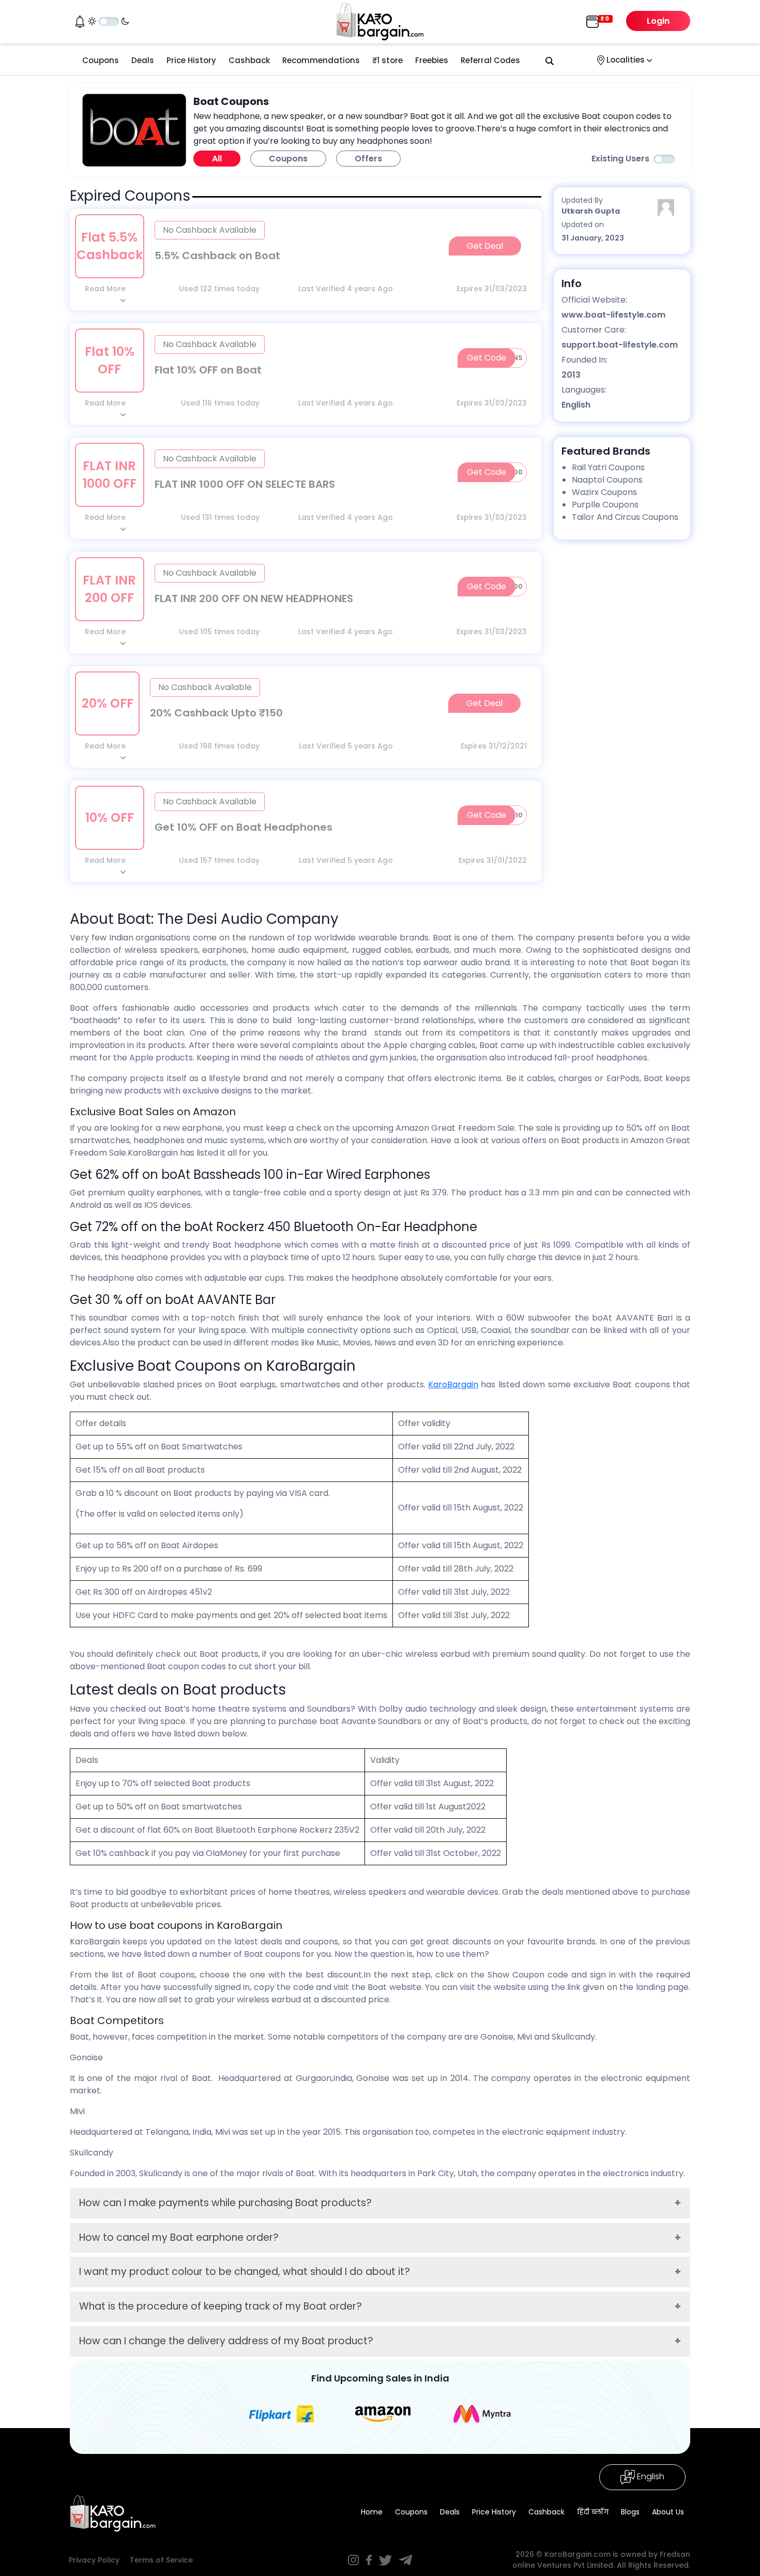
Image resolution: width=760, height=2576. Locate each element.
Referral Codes (490, 60)
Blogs (630, 2512)
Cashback (249, 60)
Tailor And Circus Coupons (625, 517)
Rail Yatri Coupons (608, 467)
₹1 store (387, 60)
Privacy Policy (94, 2560)
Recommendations (321, 60)
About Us (668, 2512)
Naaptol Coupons (607, 480)
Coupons (101, 60)
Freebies (432, 60)
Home (372, 2512)
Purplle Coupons (605, 505)
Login (658, 21)
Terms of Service (161, 2560)
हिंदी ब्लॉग (593, 2512)
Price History (191, 60)
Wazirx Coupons (604, 492)
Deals (143, 60)
